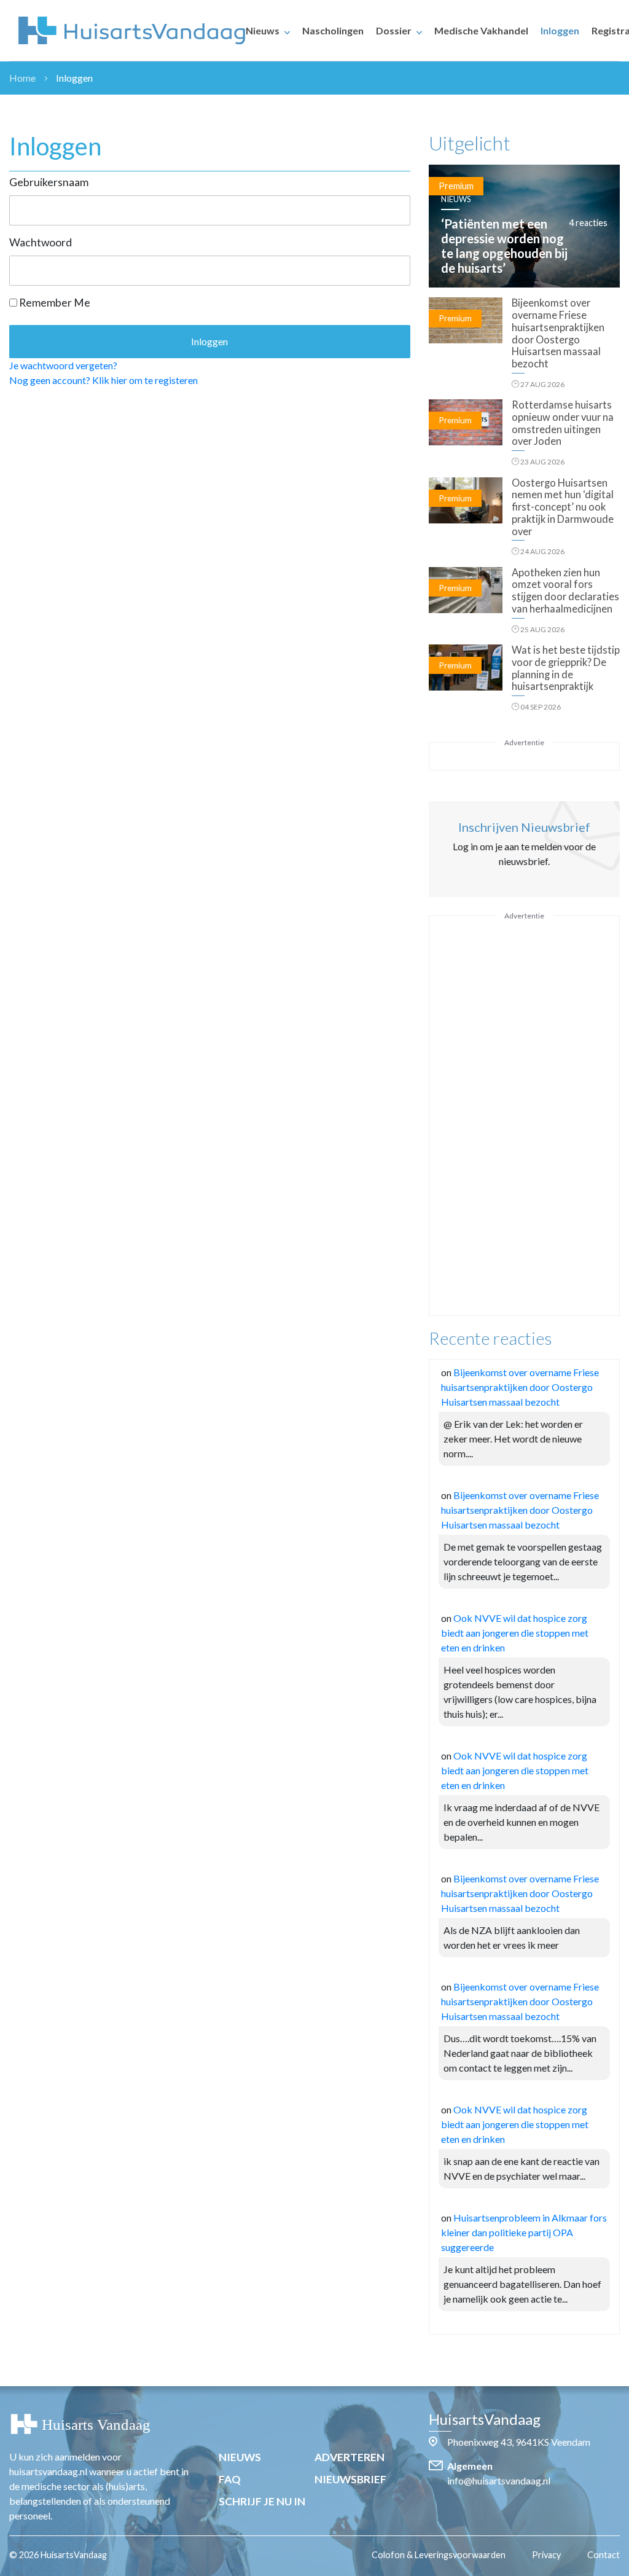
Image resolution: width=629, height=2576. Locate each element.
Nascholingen (333, 30)
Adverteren (350, 2457)
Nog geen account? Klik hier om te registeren (104, 380)
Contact (604, 2555)
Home (22, 78)
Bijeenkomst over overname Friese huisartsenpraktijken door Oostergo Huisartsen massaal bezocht (520, 1387)
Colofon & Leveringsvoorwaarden (439, 2555)
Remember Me (54, 303)
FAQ (230, 2479)
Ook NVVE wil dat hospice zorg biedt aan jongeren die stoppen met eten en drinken (515, 1633)
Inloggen (560, 30)
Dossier (394, 30)
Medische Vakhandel (481, 30)
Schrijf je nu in (262, 2501)
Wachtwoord (41, 242)
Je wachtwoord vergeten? (63, 365)
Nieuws (263, 30)
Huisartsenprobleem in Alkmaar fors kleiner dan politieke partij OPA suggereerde (524, 2232)
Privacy (546, 2555)
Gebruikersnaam (49, 182)
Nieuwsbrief (350, 2479)
